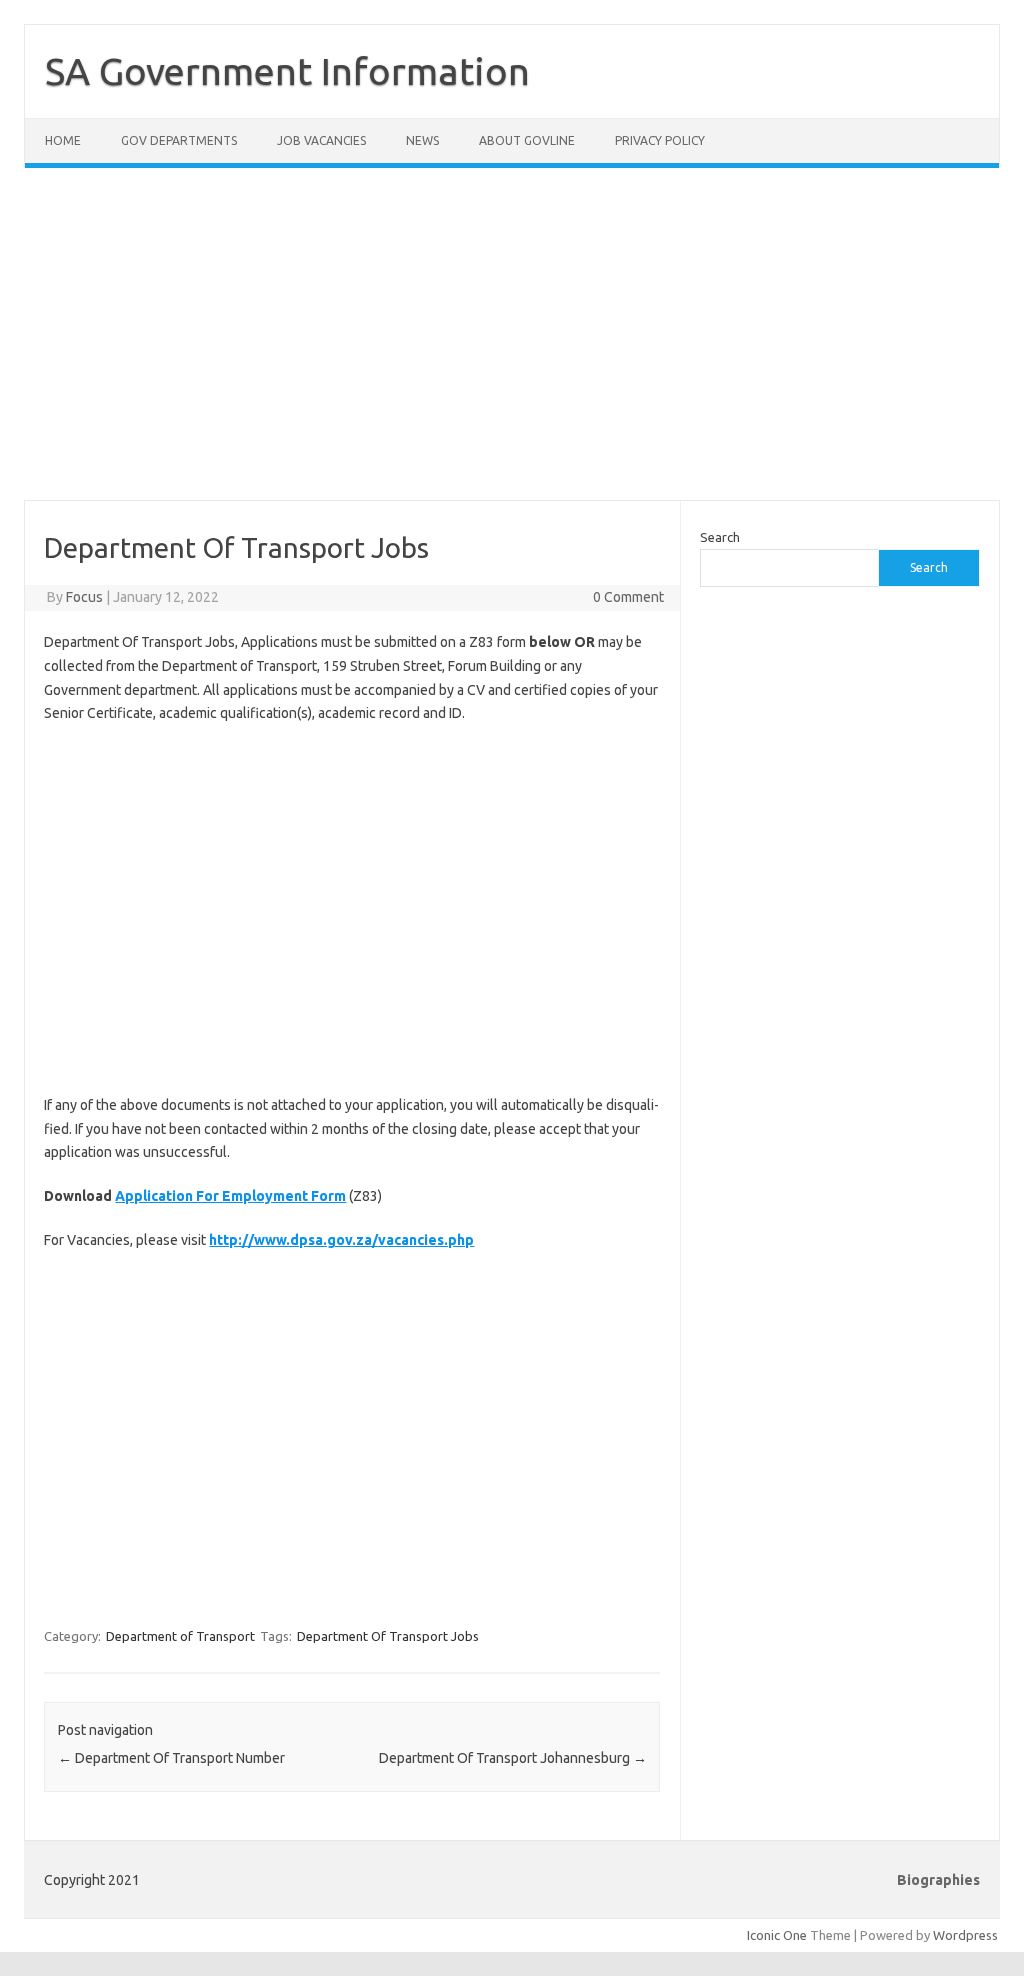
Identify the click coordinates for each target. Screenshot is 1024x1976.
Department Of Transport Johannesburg (513, 1758)
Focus (84, 597)
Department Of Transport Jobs (388, 1636)
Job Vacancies (321, 140)
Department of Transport (180, 1636)
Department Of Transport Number (171, 1758)
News (422, 140)
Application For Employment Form (230, 1196)
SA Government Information (287, 71)
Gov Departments (179, 140)
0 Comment (628, 597)
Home (63, 140)
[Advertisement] (512, 346)
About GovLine (527, 140)
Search (720, 537)
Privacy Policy (660, 140)
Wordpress (965, 1935)
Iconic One (777, 1935)
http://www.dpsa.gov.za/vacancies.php (341, 1240)
